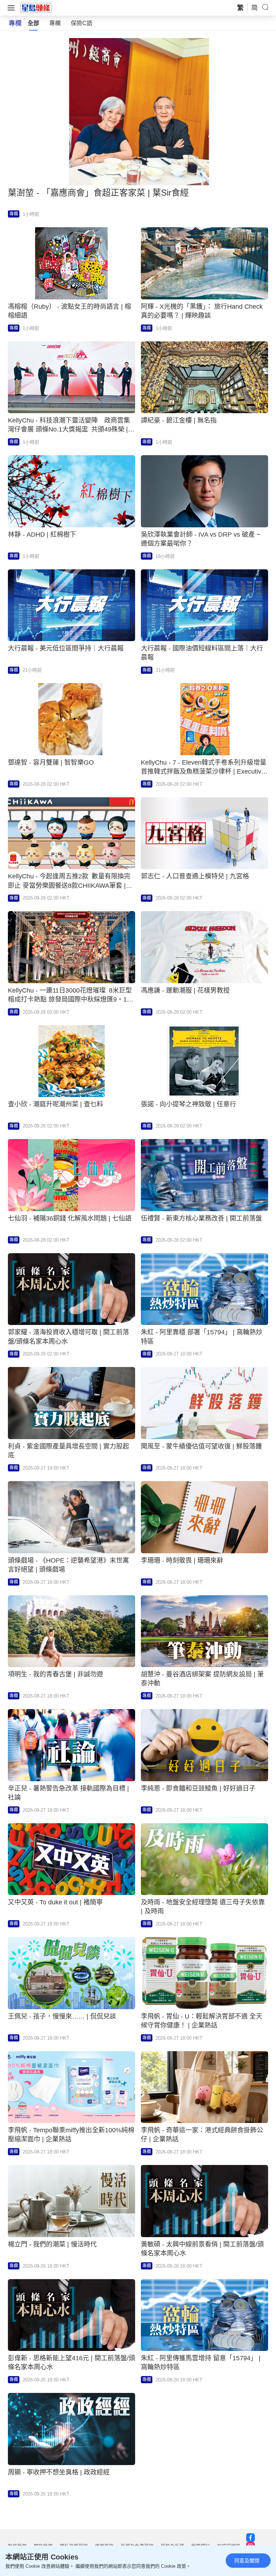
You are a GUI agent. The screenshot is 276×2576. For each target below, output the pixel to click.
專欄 (55, 23)
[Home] (36, 8)
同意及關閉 (247, 2561)
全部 (33, 23)
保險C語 (82, 23)
